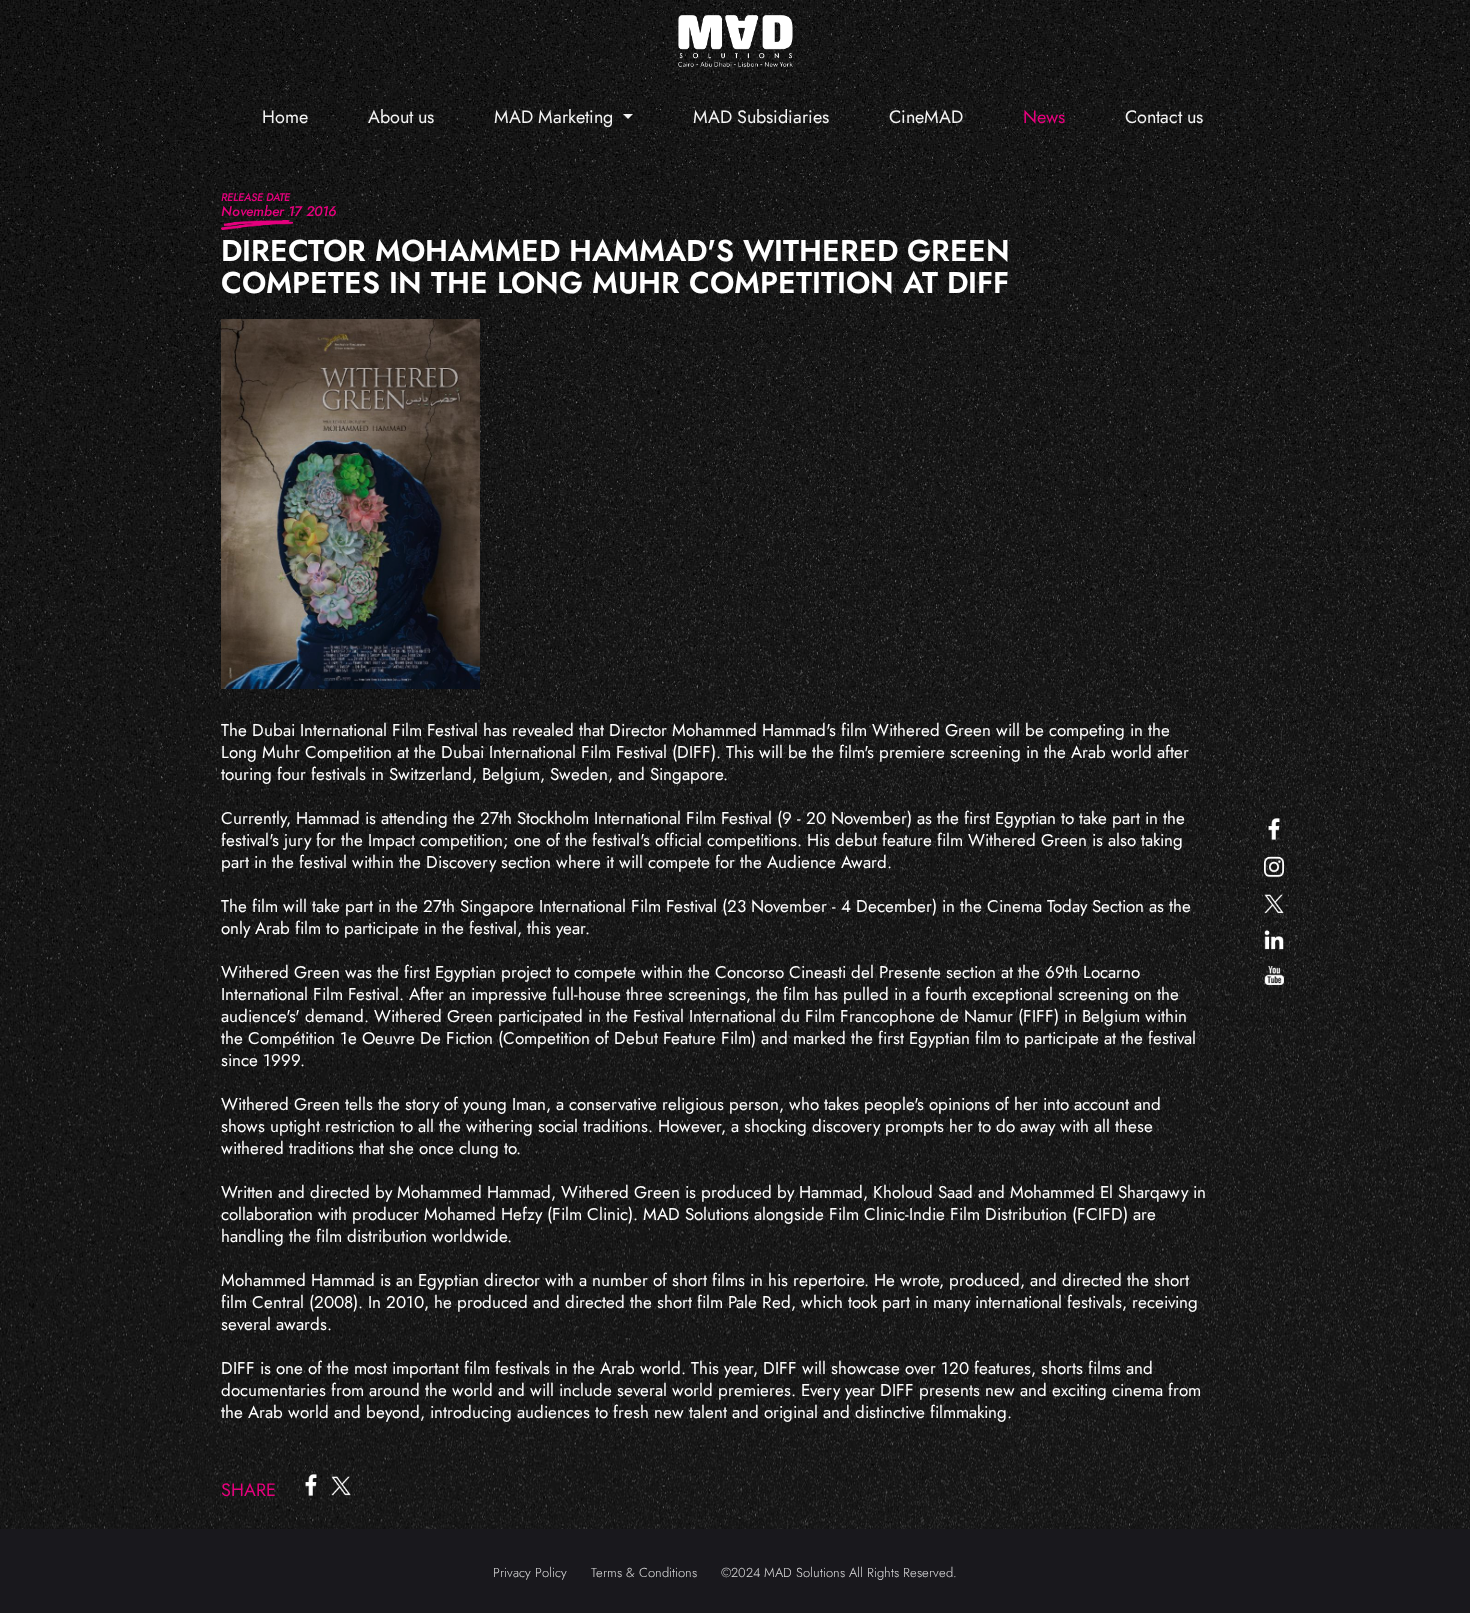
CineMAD (926, 117)
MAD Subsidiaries (761, 117)
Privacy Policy (530, 1572)
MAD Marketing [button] (556, 117)
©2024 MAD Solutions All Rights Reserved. (839, 1572)
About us (401, 117)
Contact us (1164, 117)
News (1044, 117)
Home (285, 117)
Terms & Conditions (644, 1572)
